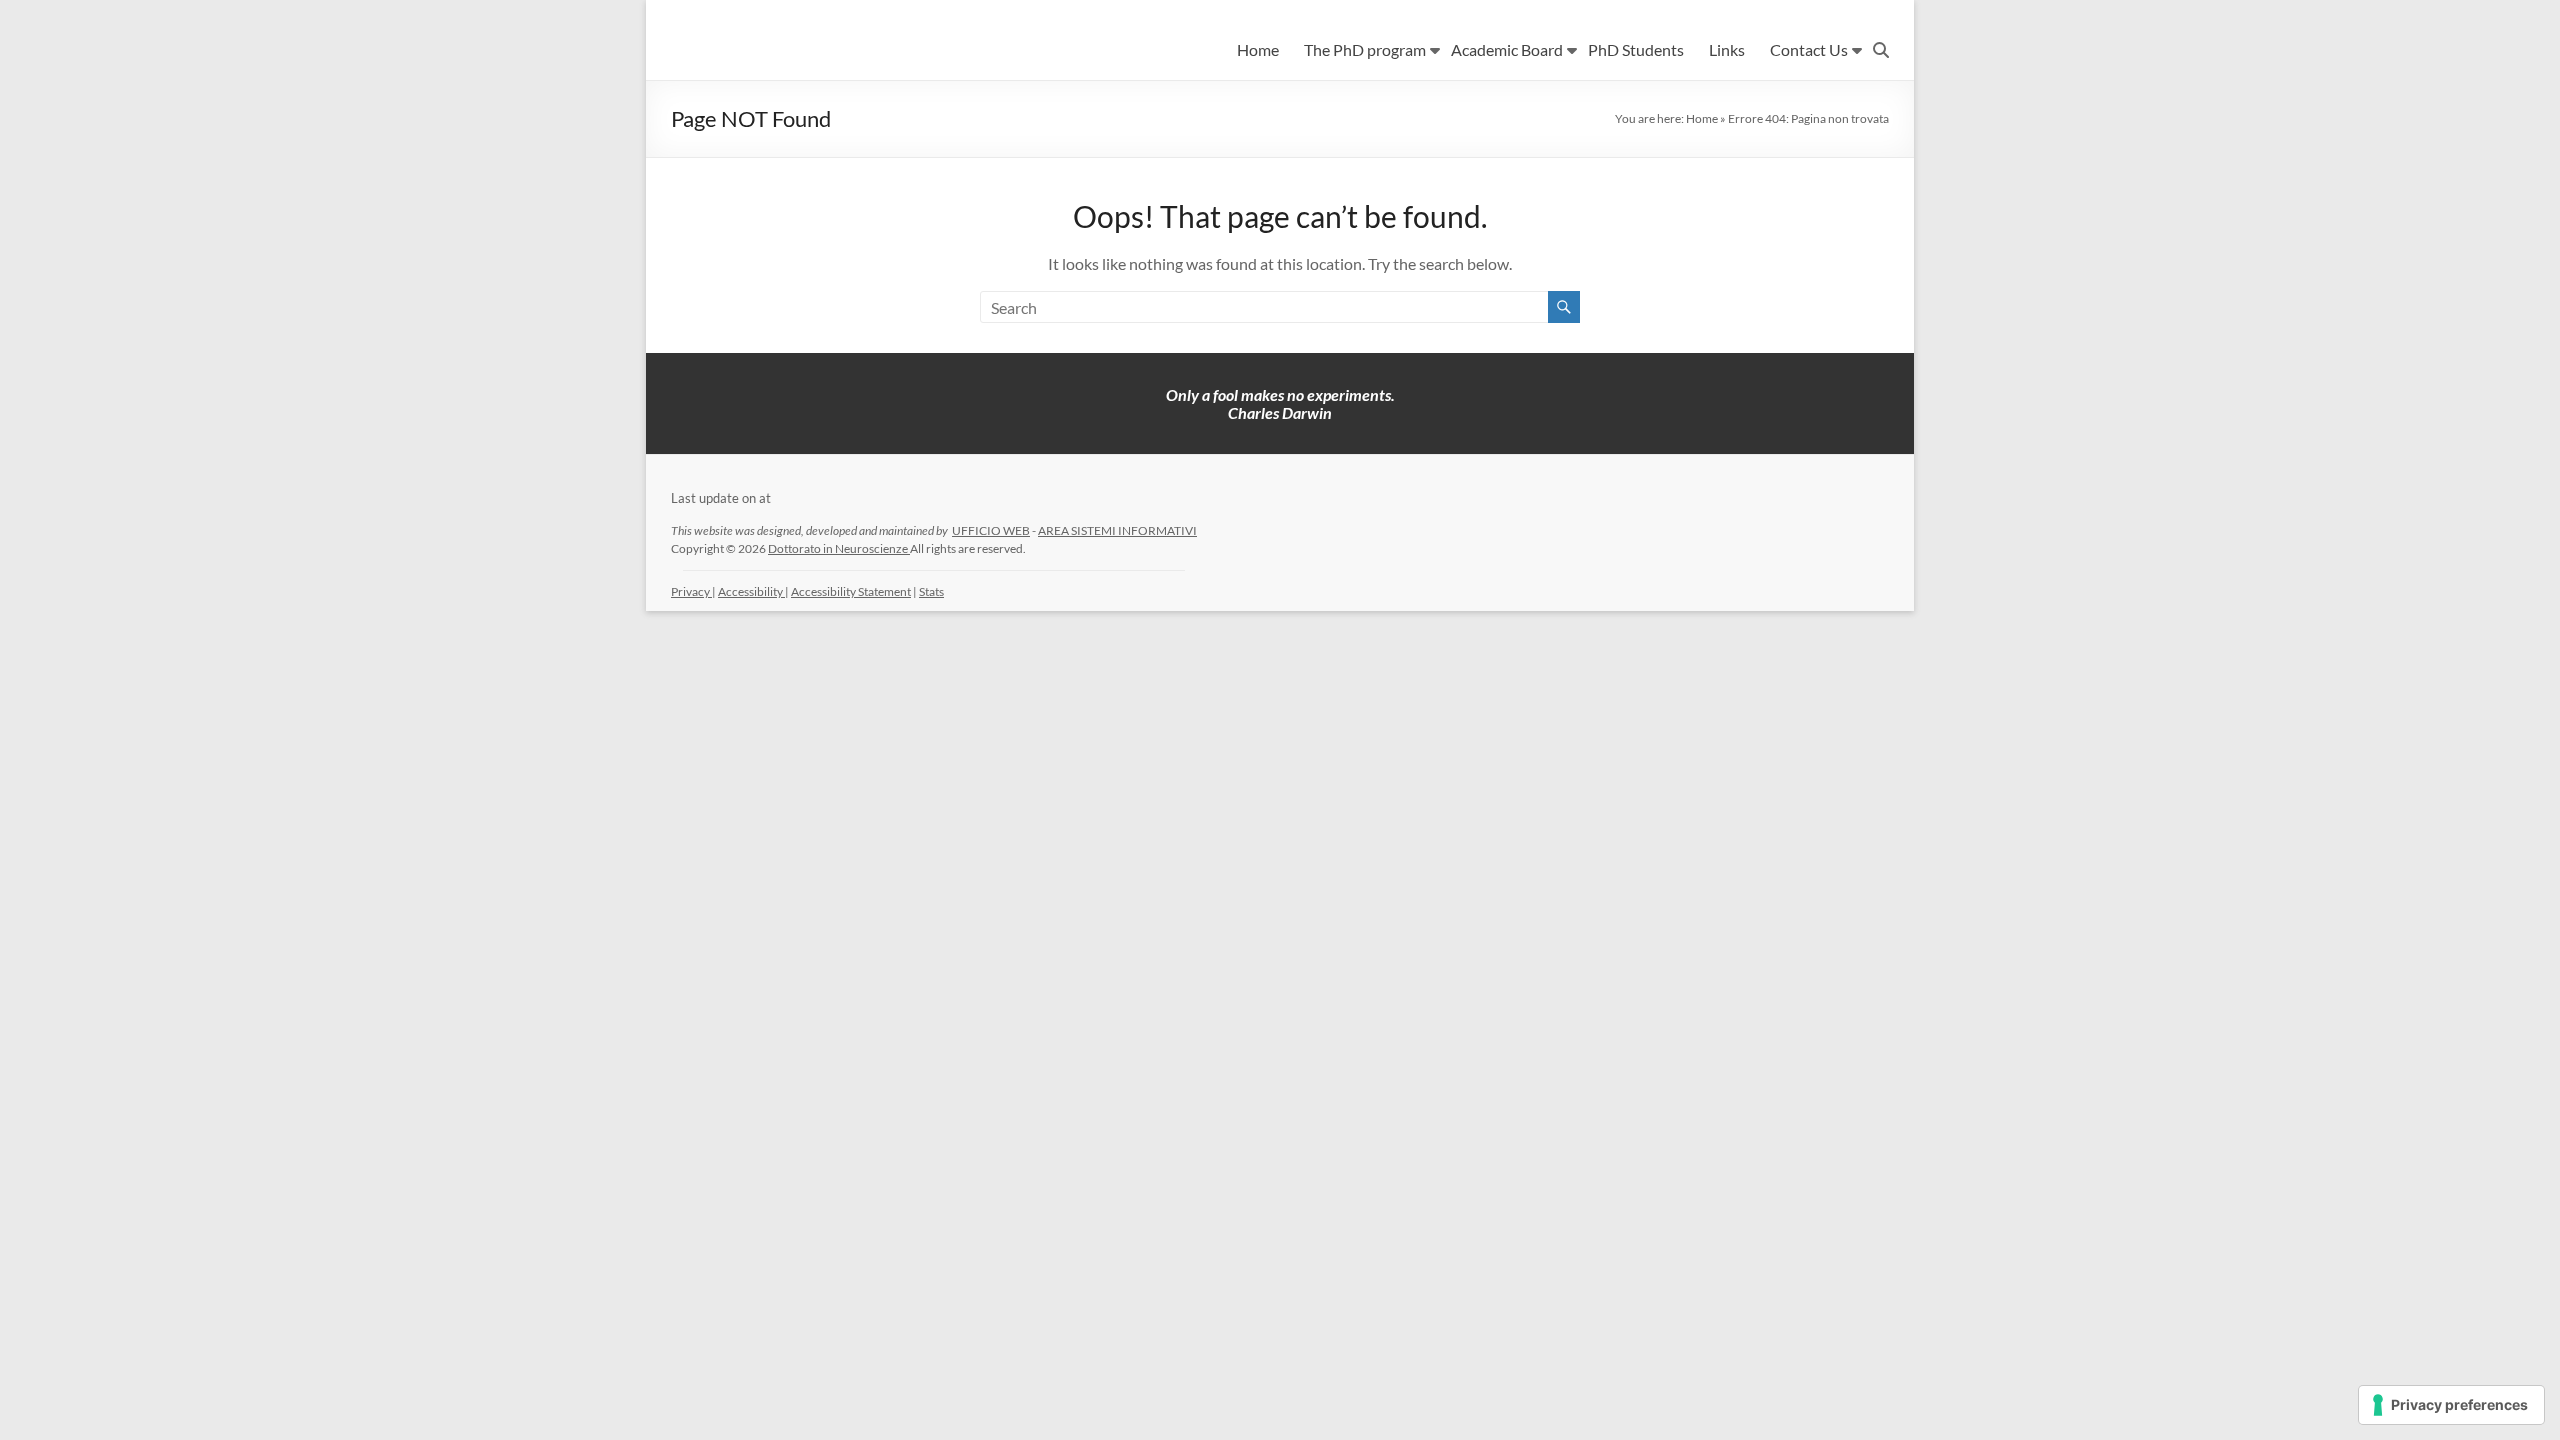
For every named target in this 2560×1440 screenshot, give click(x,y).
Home (1258, 49)
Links (1727, 49)
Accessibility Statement (851, 591)
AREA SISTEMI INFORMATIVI (1117, 530)
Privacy (691, 591)
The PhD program (1365, 49)
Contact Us (1809, 49)
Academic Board (1507, 49)
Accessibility (751, 591)
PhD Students (1636, 49)
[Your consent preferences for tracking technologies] (2451, 1405)
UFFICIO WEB (991, 530)
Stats (931, 591)
